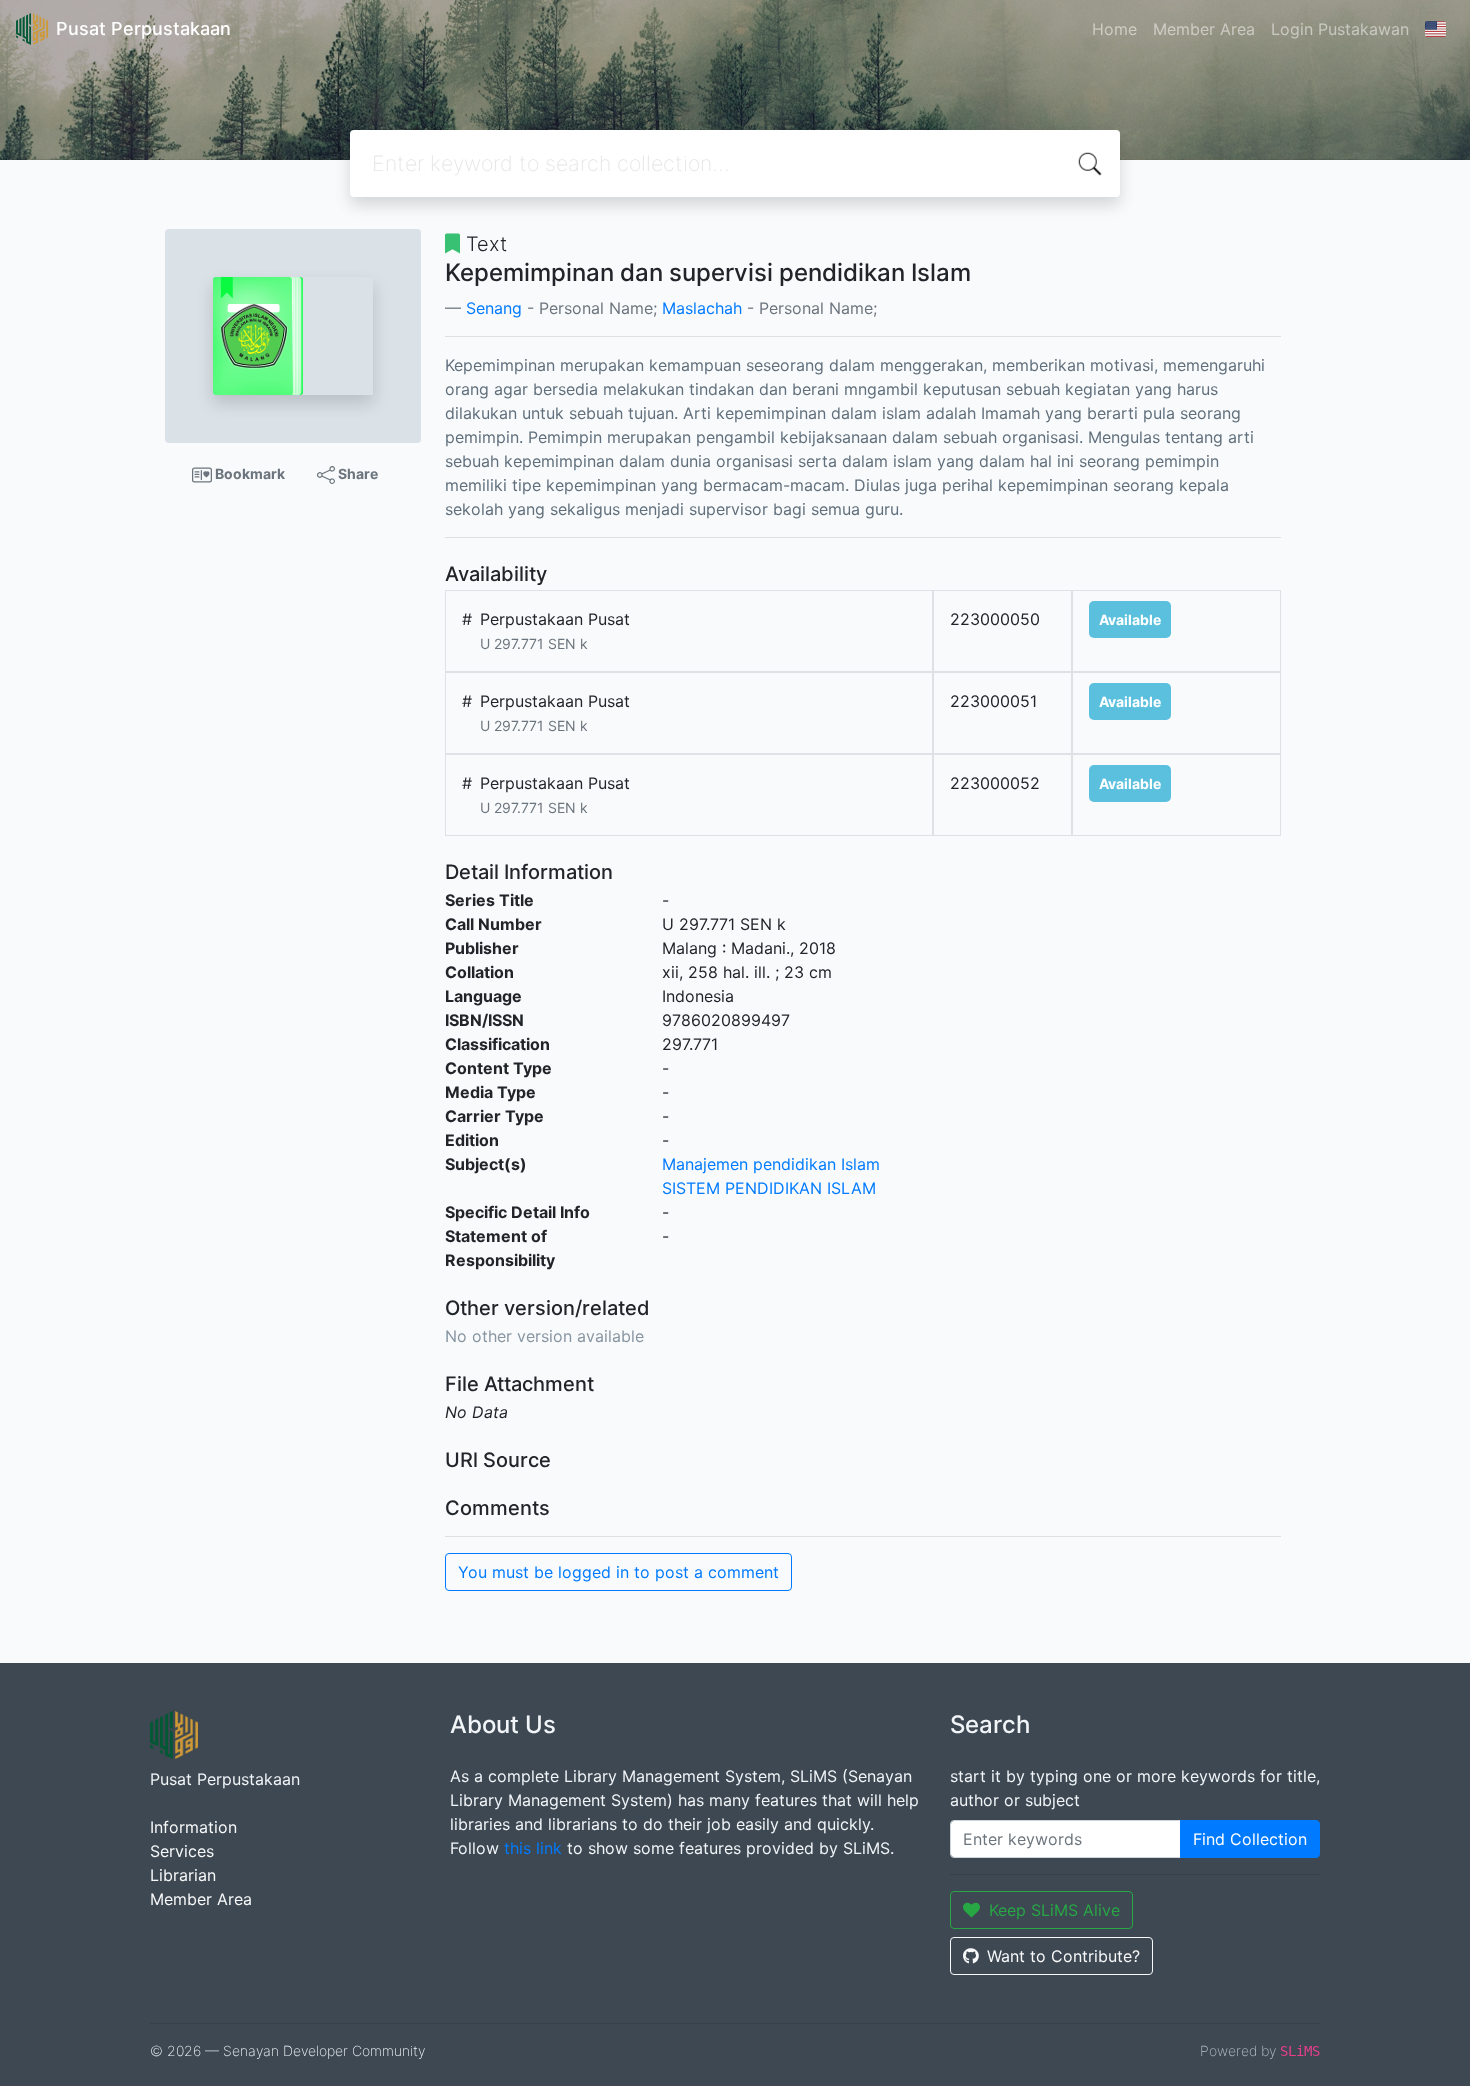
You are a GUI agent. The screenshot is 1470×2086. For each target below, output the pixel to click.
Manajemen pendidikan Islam (771, 1164)
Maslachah (702, 308)
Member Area (1204, 29)
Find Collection (1250, 1839)
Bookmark (248, 473)
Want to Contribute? (1063, 1956)
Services (182, 1851)
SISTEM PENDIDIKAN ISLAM (769, 1188)
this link (533, 1848)
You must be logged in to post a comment (618, 1572)
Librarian (183, 1875)
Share (356, 473)
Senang (494, 308)
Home (1114, 29)
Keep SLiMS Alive (1054, 1910)
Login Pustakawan (1340, 29)
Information (193, 1827)
